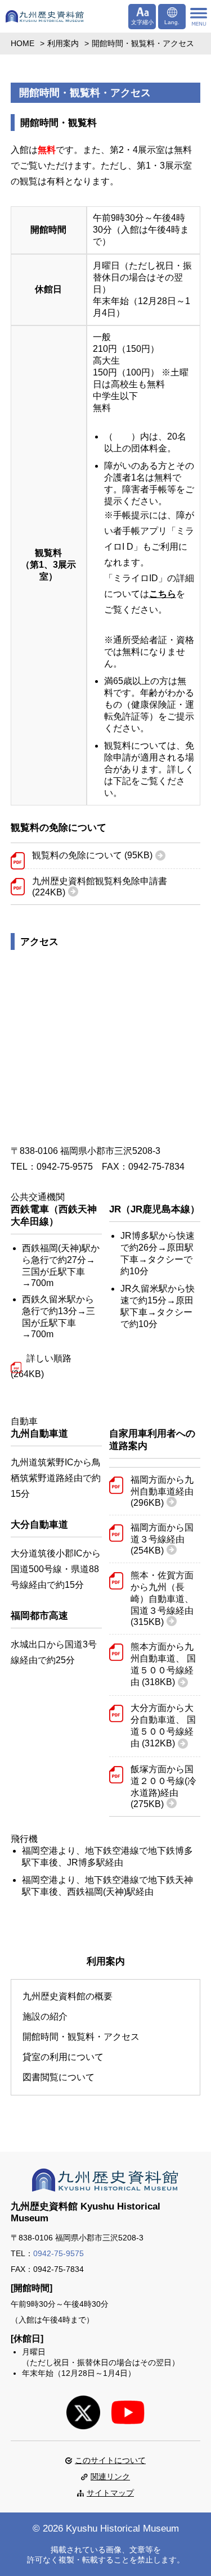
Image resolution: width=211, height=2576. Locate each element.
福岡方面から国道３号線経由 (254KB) (162, 1539)
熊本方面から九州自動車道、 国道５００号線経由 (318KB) (163, 1664)
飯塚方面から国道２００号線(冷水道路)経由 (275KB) (163, 1787)
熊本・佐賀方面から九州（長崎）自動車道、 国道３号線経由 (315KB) (162, 1599)
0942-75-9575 (59, 2253)
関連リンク (110, 2477)
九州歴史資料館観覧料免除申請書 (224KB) (100, 887)
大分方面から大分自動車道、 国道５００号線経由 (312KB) (163, 1726)
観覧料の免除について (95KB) (92, 855)
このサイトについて (110, 2460)
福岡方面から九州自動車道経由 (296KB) (162, 1491)
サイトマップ (110, 2493)
